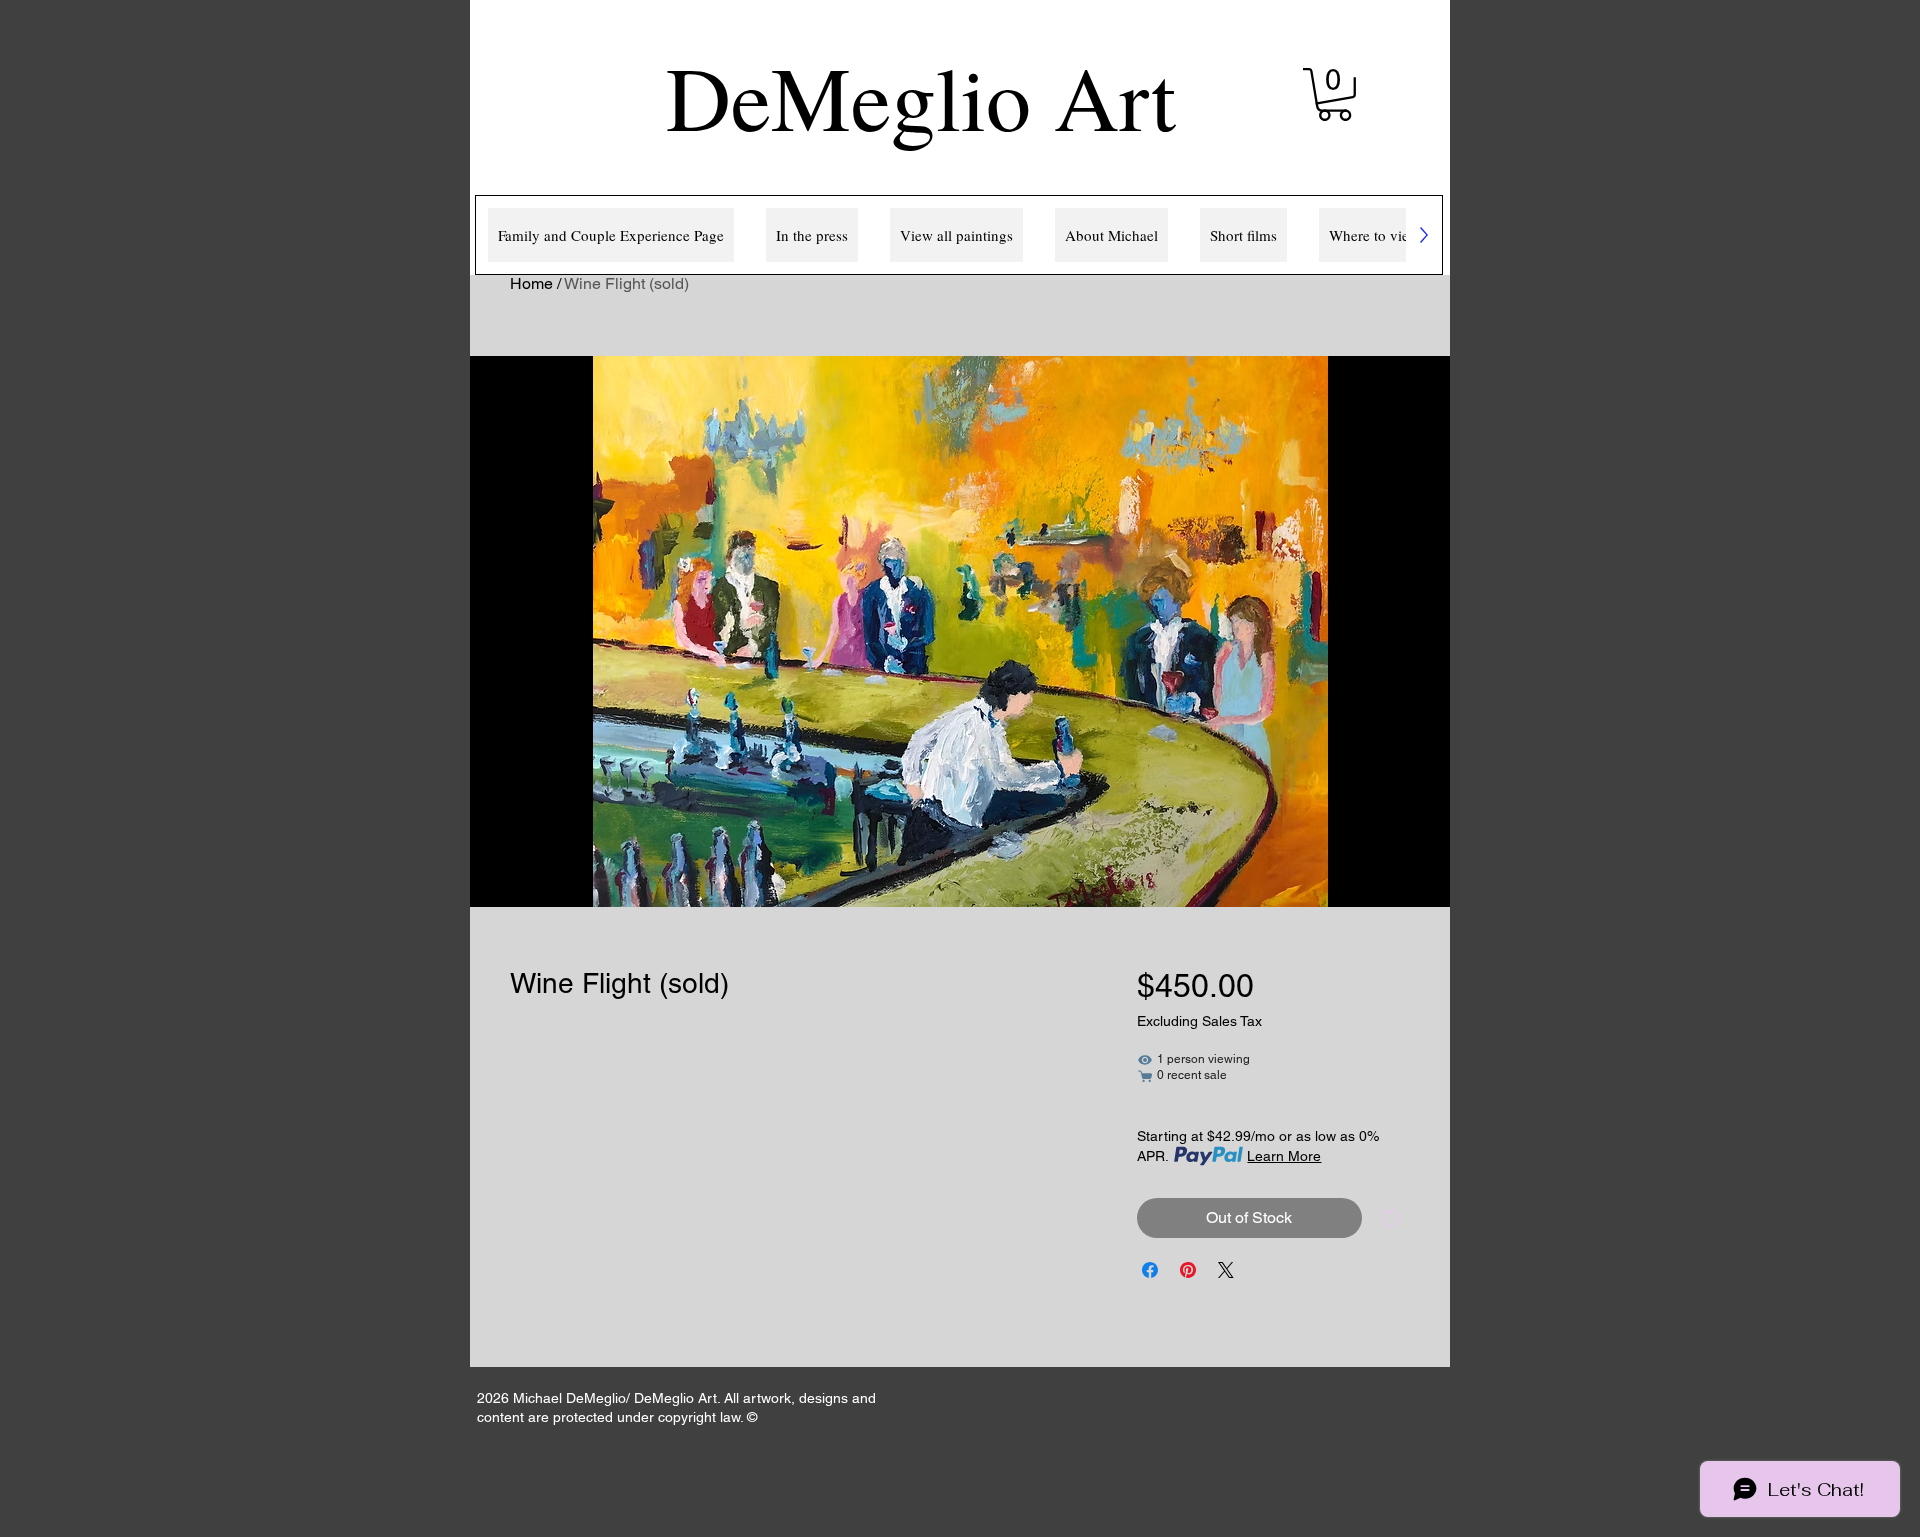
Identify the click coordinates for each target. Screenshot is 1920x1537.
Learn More (1284, 1156)
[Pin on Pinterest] (1188, 1270)
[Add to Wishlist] (1390, 1218)
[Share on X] (1226, 1270)
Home (531, 283)
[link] (1334, 94)
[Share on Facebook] (1150, 1270)
